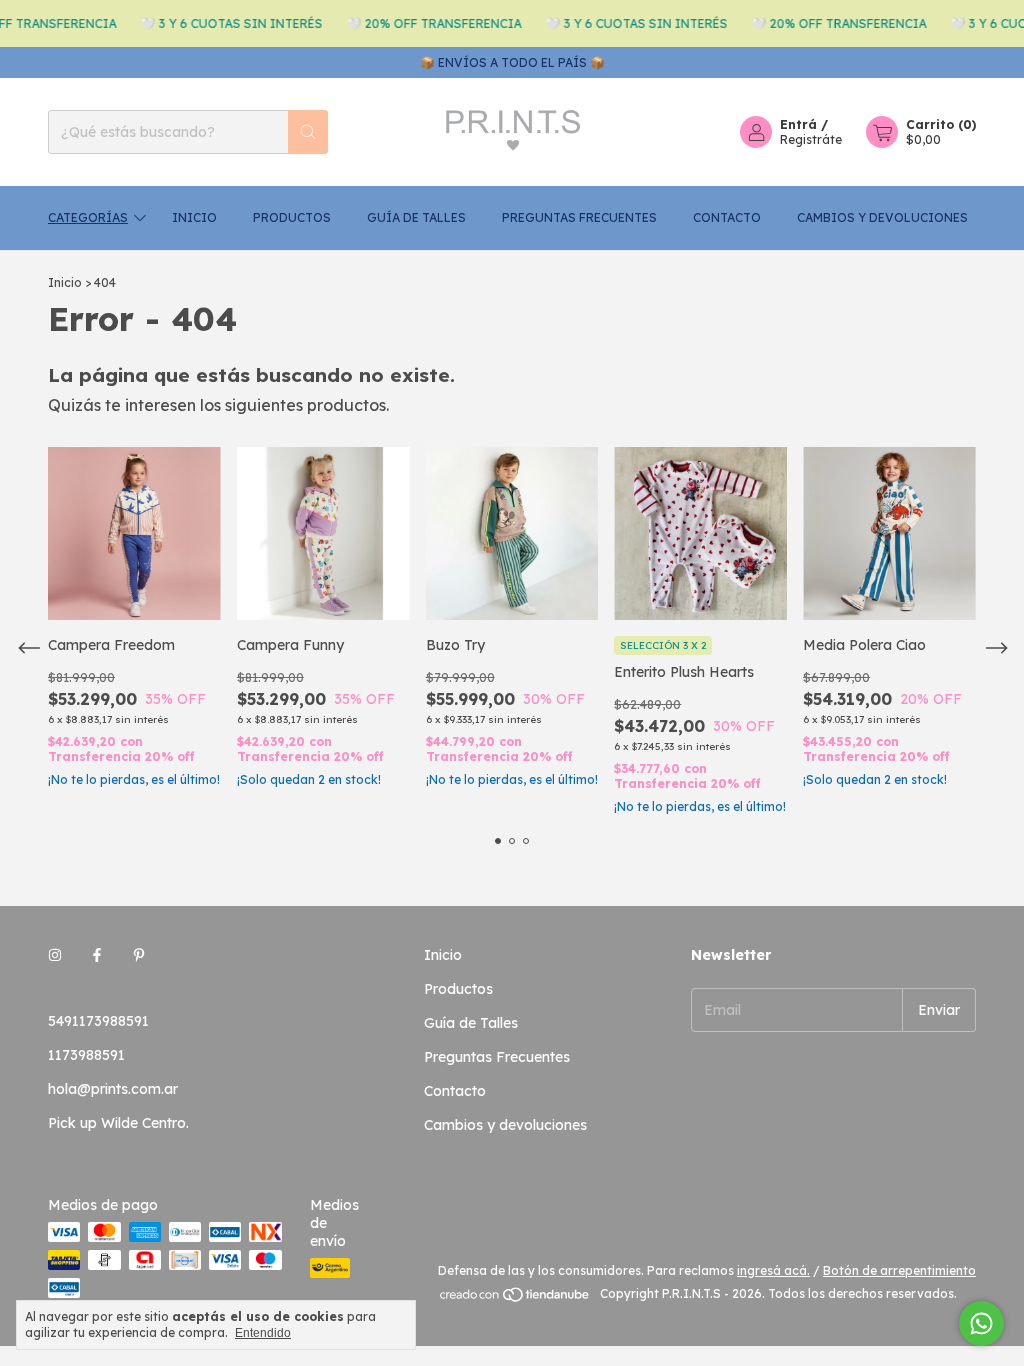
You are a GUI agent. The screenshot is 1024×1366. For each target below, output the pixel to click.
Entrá (798, 124)
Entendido (263, 1333)
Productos (292, 217)
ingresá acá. (773, 1270)
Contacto (727, 217)
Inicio (194, 217)
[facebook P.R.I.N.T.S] (97, 955)
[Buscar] (308, 132)
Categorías (88, 217)
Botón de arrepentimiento (899, 1270)
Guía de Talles (416, 217)
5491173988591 (98, 1021)
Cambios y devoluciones (882, 217)
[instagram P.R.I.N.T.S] (55, 955)
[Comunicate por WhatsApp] (981, 1323)
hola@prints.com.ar (113, 1089)
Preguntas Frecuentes (579, 217)
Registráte (811, 139)
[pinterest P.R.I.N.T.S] (139, 955)
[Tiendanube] (515, 1298)
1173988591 (86, 1055)
